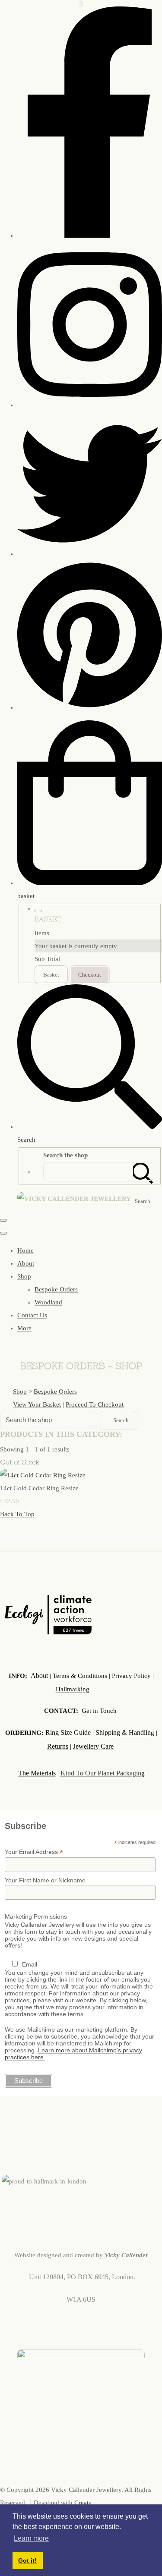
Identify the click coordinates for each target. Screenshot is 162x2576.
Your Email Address (34, 1852)
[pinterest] (90, 707)
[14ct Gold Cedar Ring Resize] (43, 1475)
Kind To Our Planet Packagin (101, 1773)
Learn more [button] (31, 2538)
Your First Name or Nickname (45, 1880)
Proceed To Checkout (95, 1404)
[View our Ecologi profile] (48, 1617)
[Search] (143, 1172)
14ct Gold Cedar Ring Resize (39, 1488)
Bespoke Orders (56, 1289)
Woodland (48, 1302)
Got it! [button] (27, 2560)
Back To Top (17, 1514)
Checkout (90, 975)
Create (83, 2503)
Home (25, 1250)
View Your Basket (37, 1404)
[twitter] (90, 554)
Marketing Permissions (36, 1916)
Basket (51, 975)
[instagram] (90, 405)
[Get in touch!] (1, 2125)
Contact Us (32, 1315)
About (26, 1263)
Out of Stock (20, 1462)
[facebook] (90, 236)
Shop (24, 1276)
